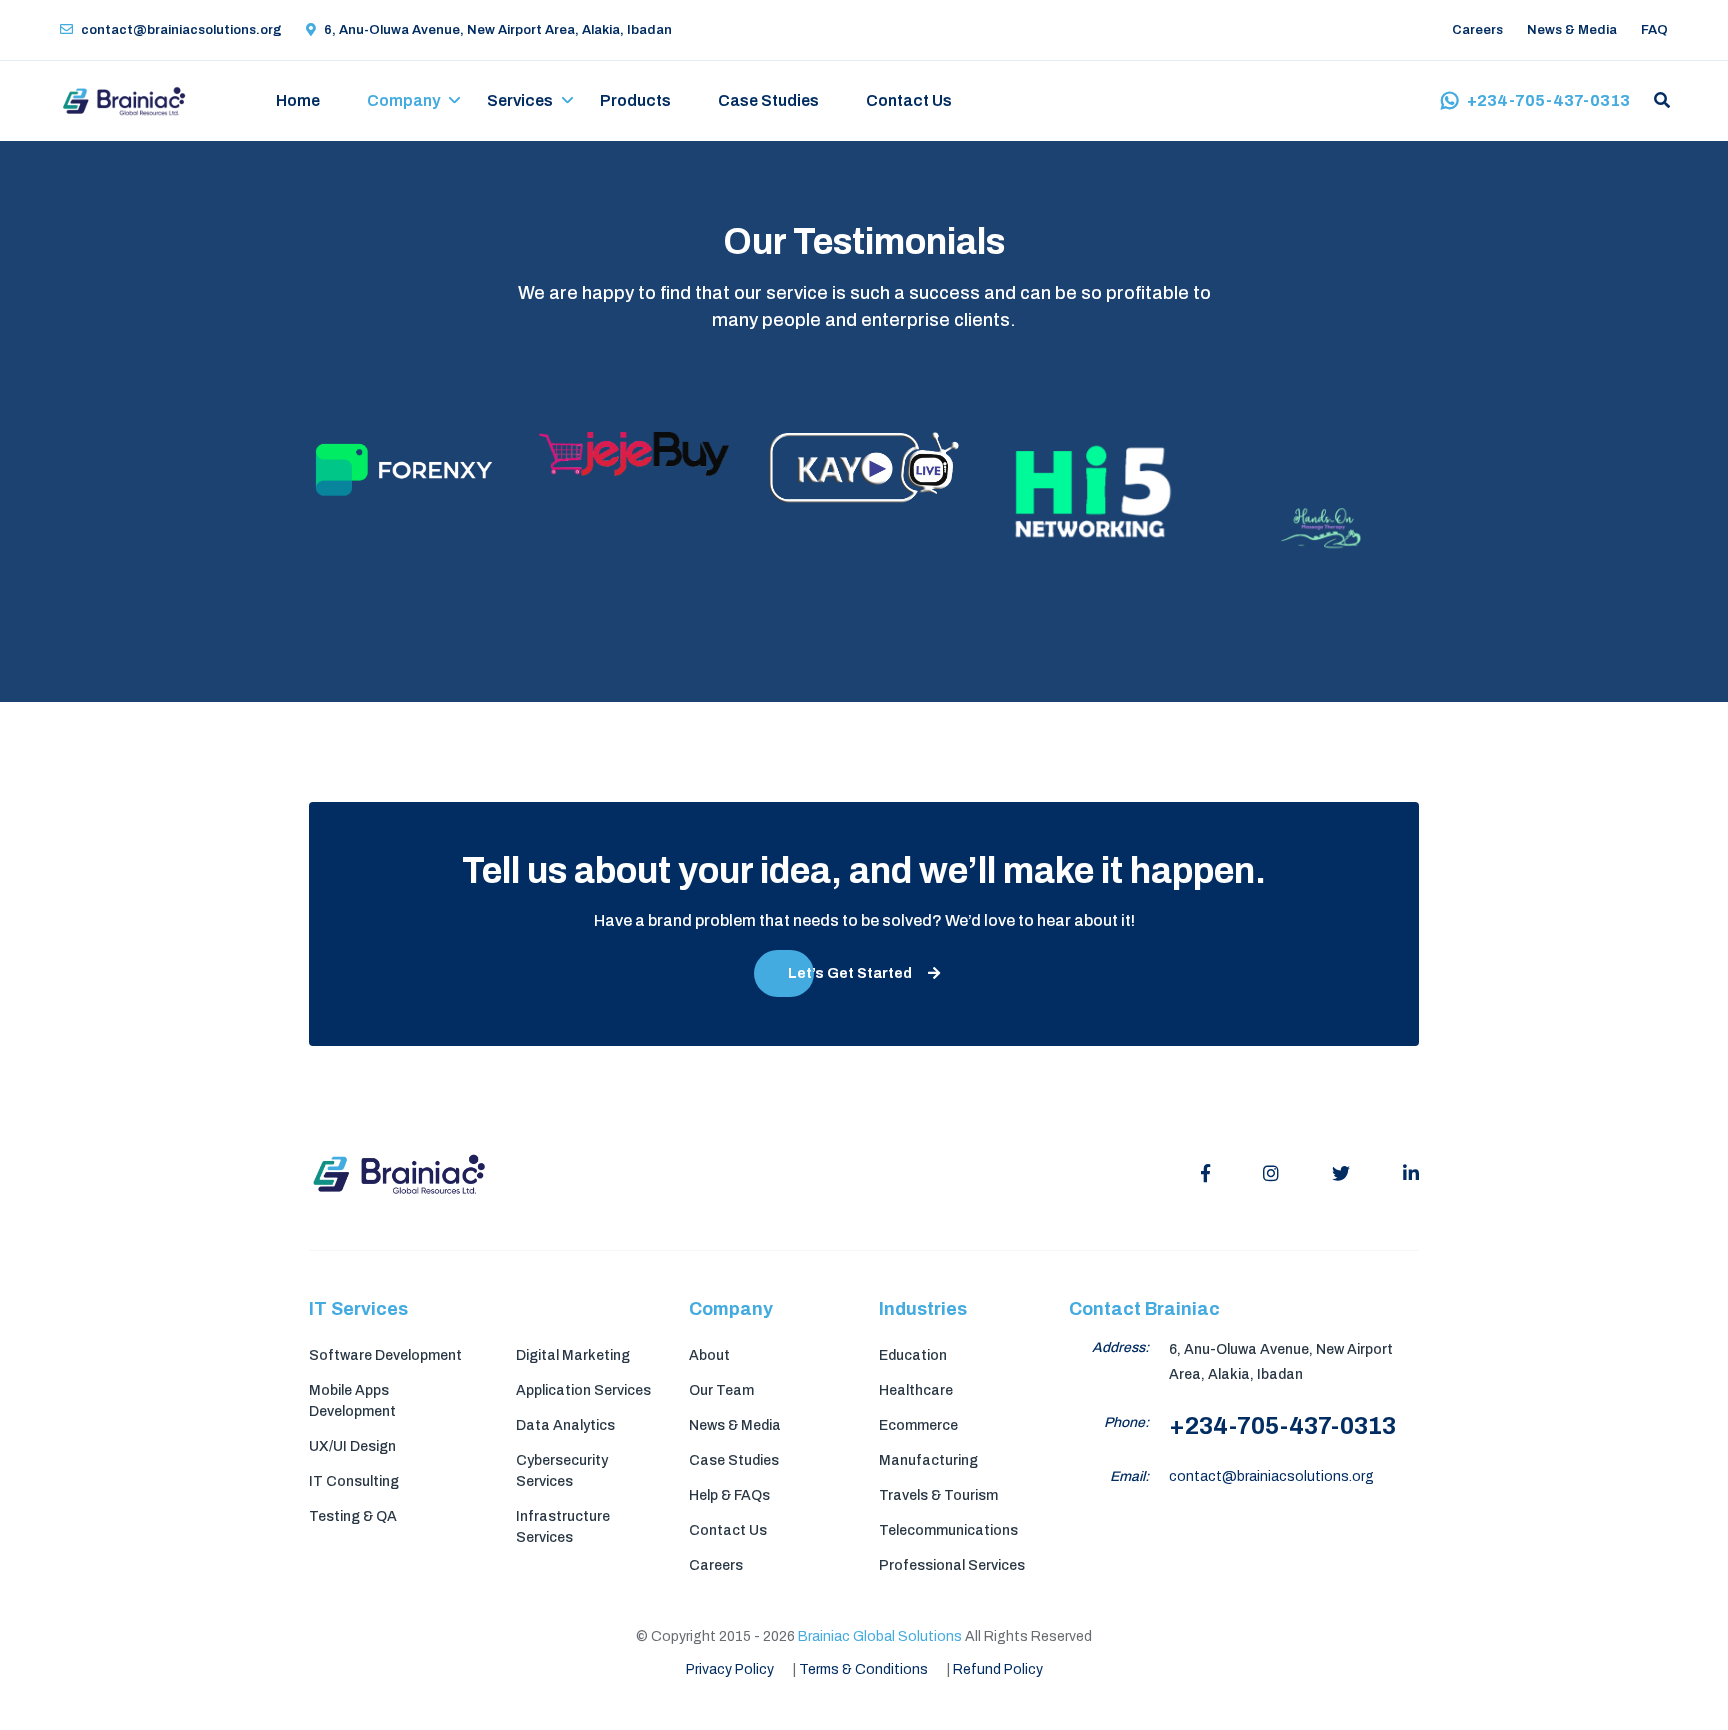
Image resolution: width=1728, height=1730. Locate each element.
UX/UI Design (352, 1446)
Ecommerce (918, 1425)
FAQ (1654, 30)
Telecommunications (948, 1530)
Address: (1120, 1347)
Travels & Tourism (938, 1495)
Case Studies (768, 100)
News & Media (1572, 30)
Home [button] (298, 100)
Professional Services (952, 1565)
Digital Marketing (573, 1355)
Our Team (721, 1390)
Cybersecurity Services (562, 1471)
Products (635, 100)
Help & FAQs (729, 1495)
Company (403, 100)
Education (913, 1355)
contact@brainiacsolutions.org (181, 30)
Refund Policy (998, 1669)
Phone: (1126, 1422)
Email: (1129, 1476)
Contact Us (909, 100)
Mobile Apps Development (352, 1401)
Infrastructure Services (563, 1527)
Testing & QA (353, 1516)
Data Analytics (565, 1425)
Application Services (583, 1390)
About (709, 1355)
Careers (1477, 30)
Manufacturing (928, 1460)
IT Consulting (354, 1481)
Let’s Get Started (850, 973)
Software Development (385, 1355)
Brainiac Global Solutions (880, 1636)
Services (520, 100)
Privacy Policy (730, 1669)
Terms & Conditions (863, 1669)
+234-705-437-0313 (1548, 100)
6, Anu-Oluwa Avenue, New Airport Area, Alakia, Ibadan (498, 30)
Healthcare (916, 1390)
